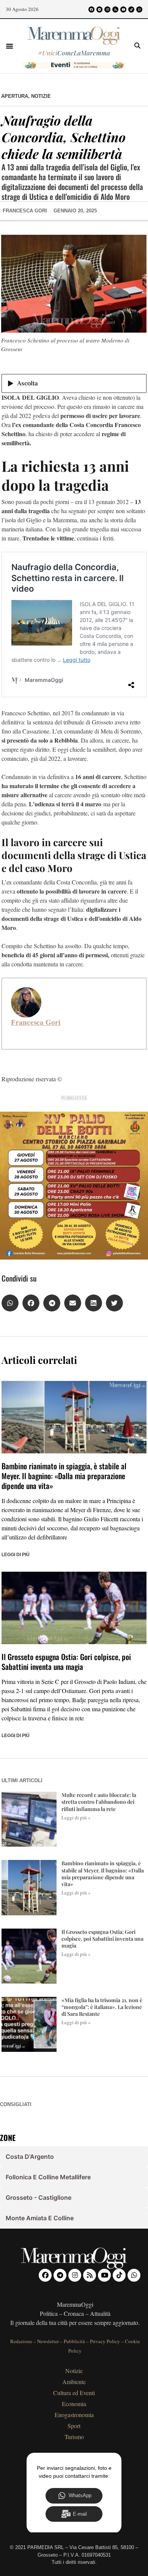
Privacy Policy (105, 2341)
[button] (9, 46)
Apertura (15, 96)
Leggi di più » (76, 1817)
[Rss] (115, 9)
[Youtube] (123, 9)
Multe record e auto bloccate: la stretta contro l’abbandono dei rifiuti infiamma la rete (99, 1802)
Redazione (21, 2341)
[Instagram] (107, 9)
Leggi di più (16, 1555)
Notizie (41, 96)
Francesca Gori (36, 1022)
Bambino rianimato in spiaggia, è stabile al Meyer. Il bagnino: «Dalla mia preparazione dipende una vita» (64, 1476)
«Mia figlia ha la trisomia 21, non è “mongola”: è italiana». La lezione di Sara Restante (102, 2007)
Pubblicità (74, 2341)
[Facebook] (91, 9)
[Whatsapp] (139, 9)
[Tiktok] (131, 9)
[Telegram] (99, 9)
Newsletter (48, 2341)
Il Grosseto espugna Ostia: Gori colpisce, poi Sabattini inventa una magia (66, 1662)
